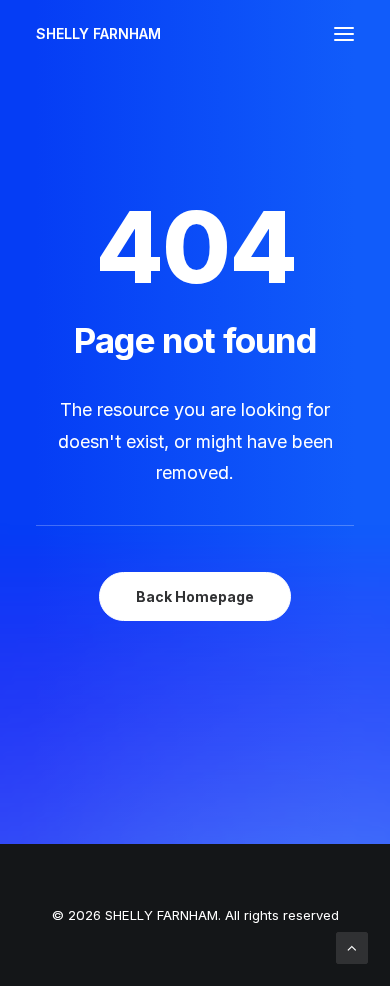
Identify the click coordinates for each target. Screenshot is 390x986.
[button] (344, 34)
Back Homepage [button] (195, 596)
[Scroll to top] (352, 946)
